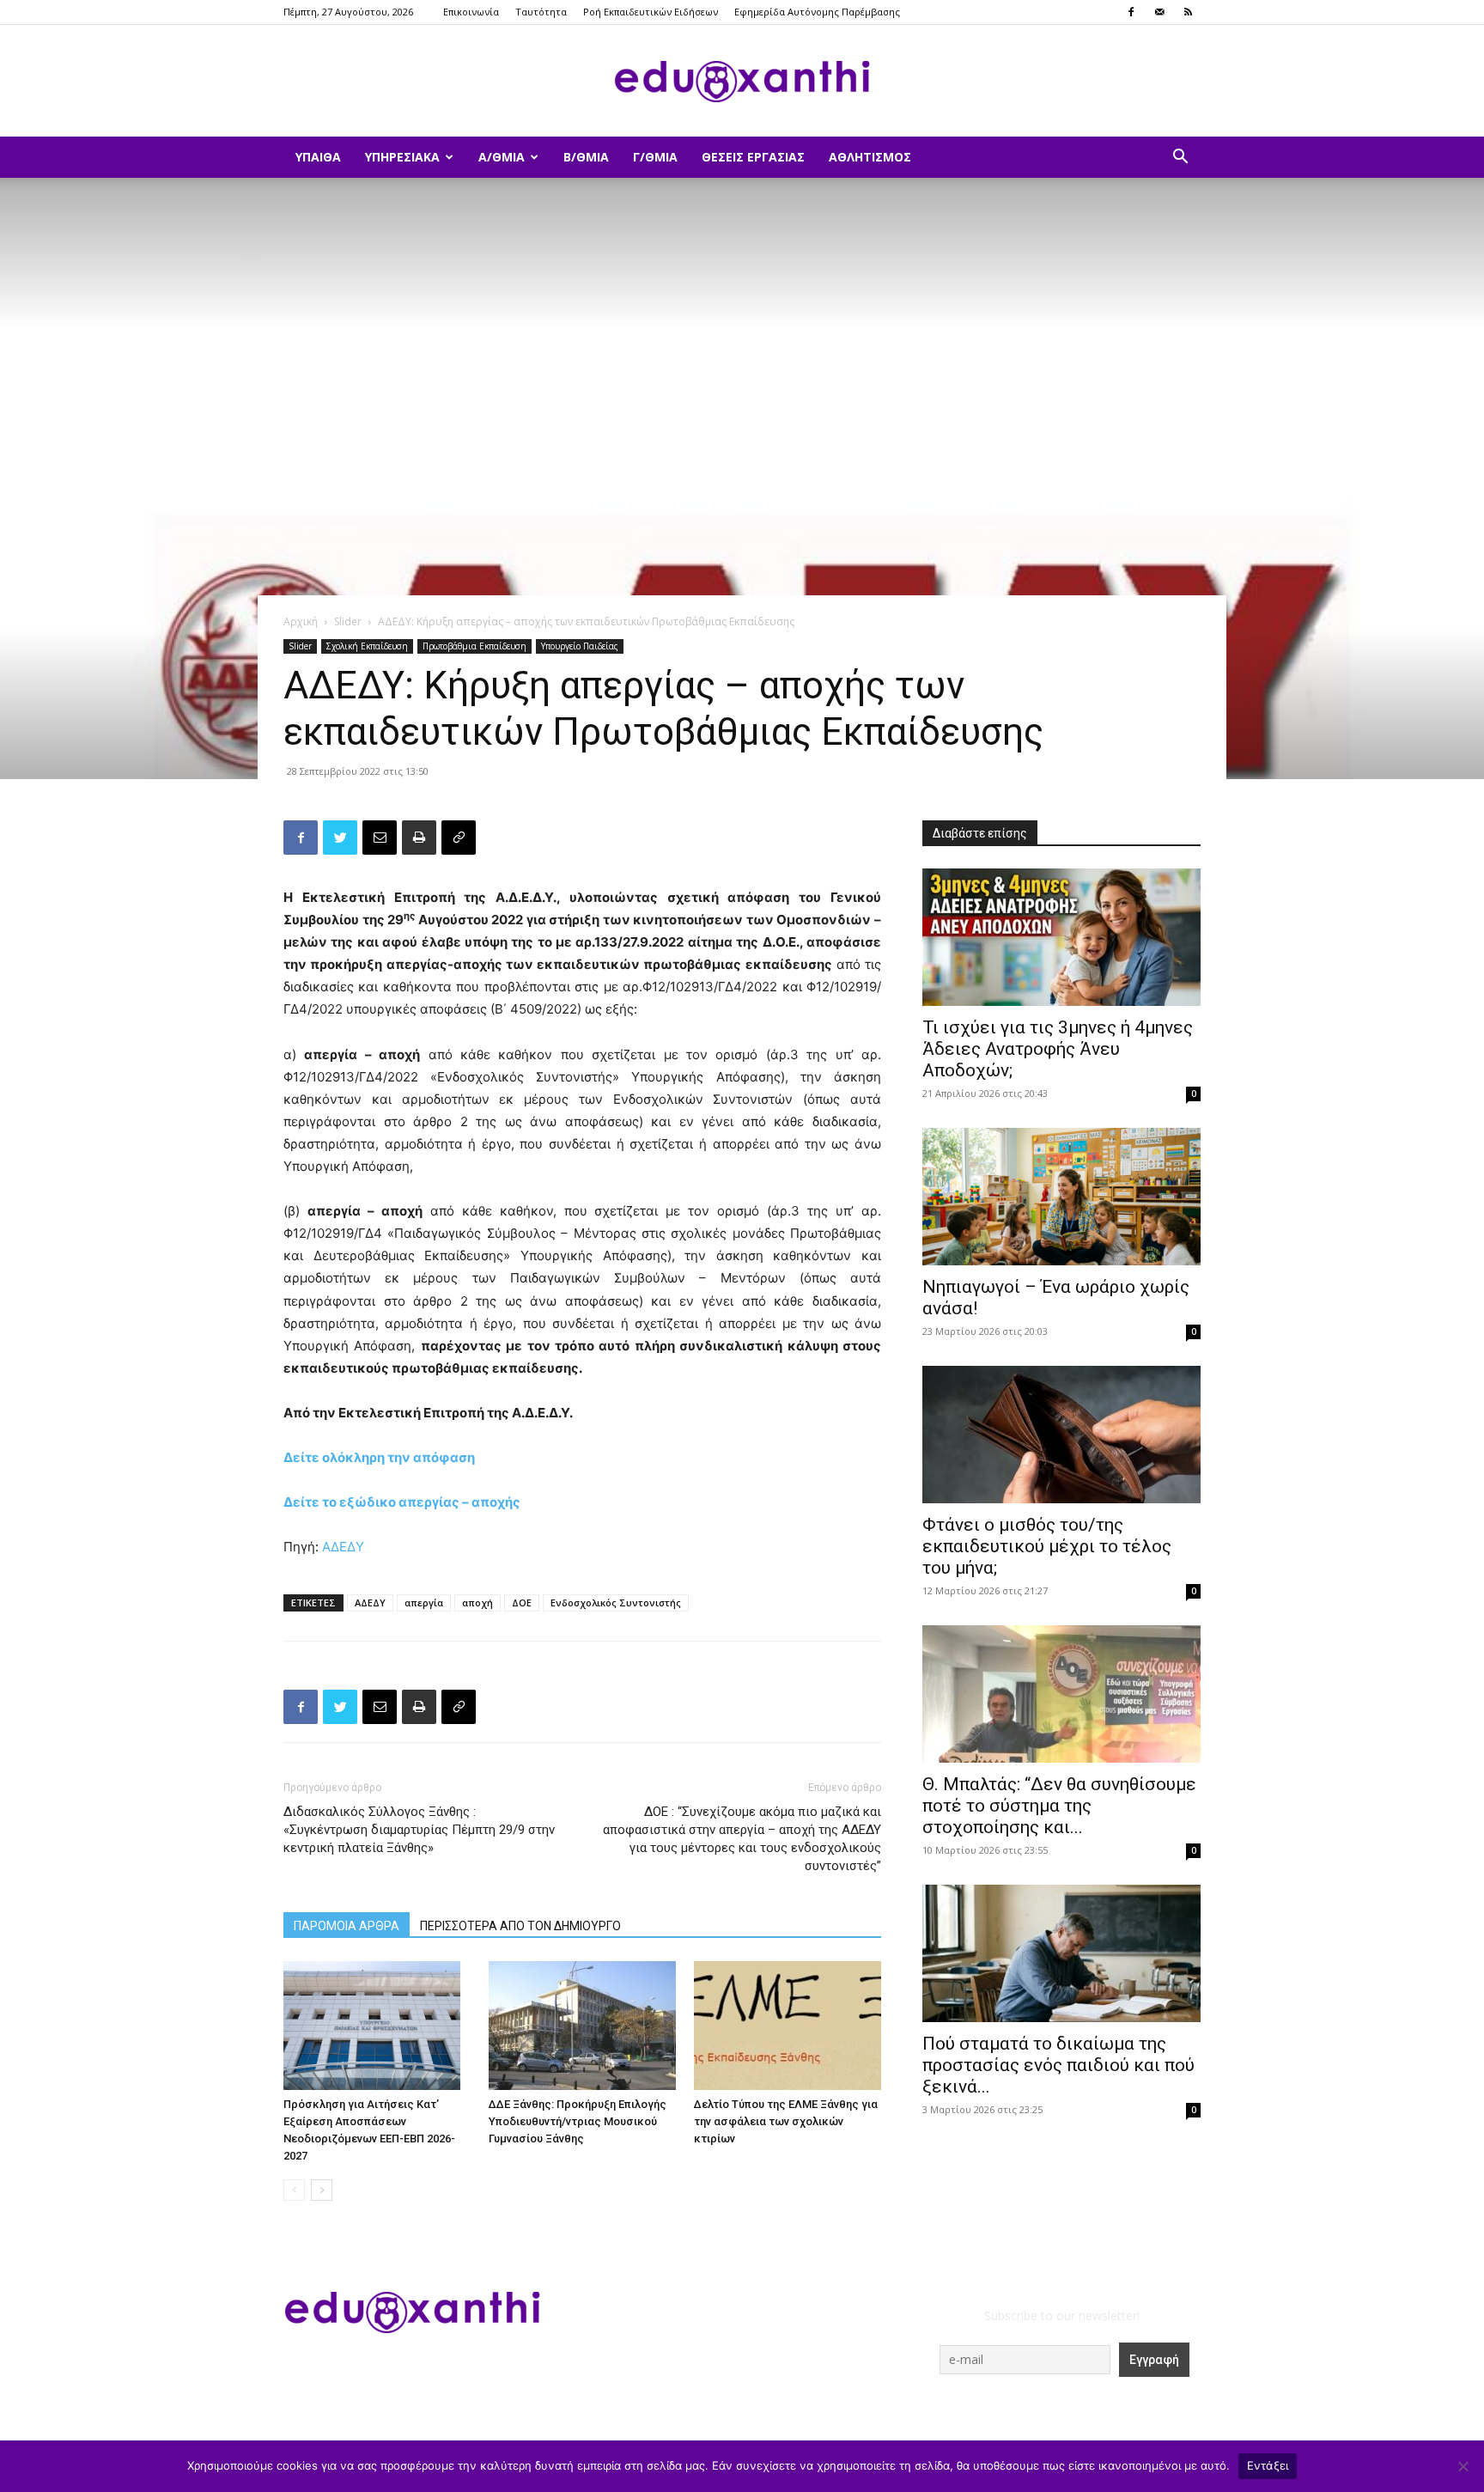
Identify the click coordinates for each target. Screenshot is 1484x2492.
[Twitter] (340, 838)
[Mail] (1159, 12)
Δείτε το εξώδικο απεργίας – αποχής (402, 1502)
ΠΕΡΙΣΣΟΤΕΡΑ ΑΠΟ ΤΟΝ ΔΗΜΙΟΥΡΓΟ (520, 1926)
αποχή (477, 1602)
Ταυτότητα (541, 12)
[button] (1180, 158)
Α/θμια (502, 157)
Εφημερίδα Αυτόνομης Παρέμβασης (817, 12)
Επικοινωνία (471, 12)
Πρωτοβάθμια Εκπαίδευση (474, 646)
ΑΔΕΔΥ (343, 1547)
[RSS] (1188, 12)
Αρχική (301, 621)
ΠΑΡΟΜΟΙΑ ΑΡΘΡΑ (347, 1926)
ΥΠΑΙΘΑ (318, 157)
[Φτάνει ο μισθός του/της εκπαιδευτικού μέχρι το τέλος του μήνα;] (1061, 1435)
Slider (348, 621)
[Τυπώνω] (419, 838)
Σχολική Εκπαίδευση (367, 646)
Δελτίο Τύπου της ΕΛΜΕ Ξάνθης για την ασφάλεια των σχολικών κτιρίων (786, 2121)
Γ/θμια (655, 157)
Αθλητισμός (870, 157)
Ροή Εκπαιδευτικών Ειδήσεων (651, 12)
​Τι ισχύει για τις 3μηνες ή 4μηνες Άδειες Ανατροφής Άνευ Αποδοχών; (1058, 1049)
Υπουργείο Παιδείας (580, 646)
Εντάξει (1268, 2465)
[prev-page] (294, 2190)
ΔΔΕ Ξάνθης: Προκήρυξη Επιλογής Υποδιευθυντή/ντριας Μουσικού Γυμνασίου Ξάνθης (578, 2121)
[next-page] (322, 2190)
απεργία (424, 1602)
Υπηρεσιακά (402, 157)
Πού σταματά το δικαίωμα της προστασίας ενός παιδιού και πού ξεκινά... (1058, 2065)
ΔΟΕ (522, 1602)
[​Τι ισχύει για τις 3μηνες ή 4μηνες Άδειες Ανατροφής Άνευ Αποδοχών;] (1061, 937)
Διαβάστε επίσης (980, 833)
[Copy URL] (459, 838)
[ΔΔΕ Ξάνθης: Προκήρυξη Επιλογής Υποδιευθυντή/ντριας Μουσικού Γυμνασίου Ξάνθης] (582, 2026)
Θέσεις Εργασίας (753, 157)
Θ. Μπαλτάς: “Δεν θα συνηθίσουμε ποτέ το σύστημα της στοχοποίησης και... (1059, 1806)
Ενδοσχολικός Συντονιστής (616, 1602)
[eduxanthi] (742, 82)
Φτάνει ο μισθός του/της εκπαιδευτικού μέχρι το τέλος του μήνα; (1047, 1546)
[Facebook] (1131, 12)
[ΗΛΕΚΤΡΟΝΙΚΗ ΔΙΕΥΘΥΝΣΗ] (380, 838)
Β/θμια (586, 157)
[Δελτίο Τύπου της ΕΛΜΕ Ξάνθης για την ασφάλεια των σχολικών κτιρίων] (788, 2026)
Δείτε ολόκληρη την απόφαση (379, 1457)
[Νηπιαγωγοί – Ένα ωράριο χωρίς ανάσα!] (1061, 1197)
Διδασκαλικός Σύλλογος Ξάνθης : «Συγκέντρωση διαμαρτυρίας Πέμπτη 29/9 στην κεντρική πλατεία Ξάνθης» (419, 1830)
